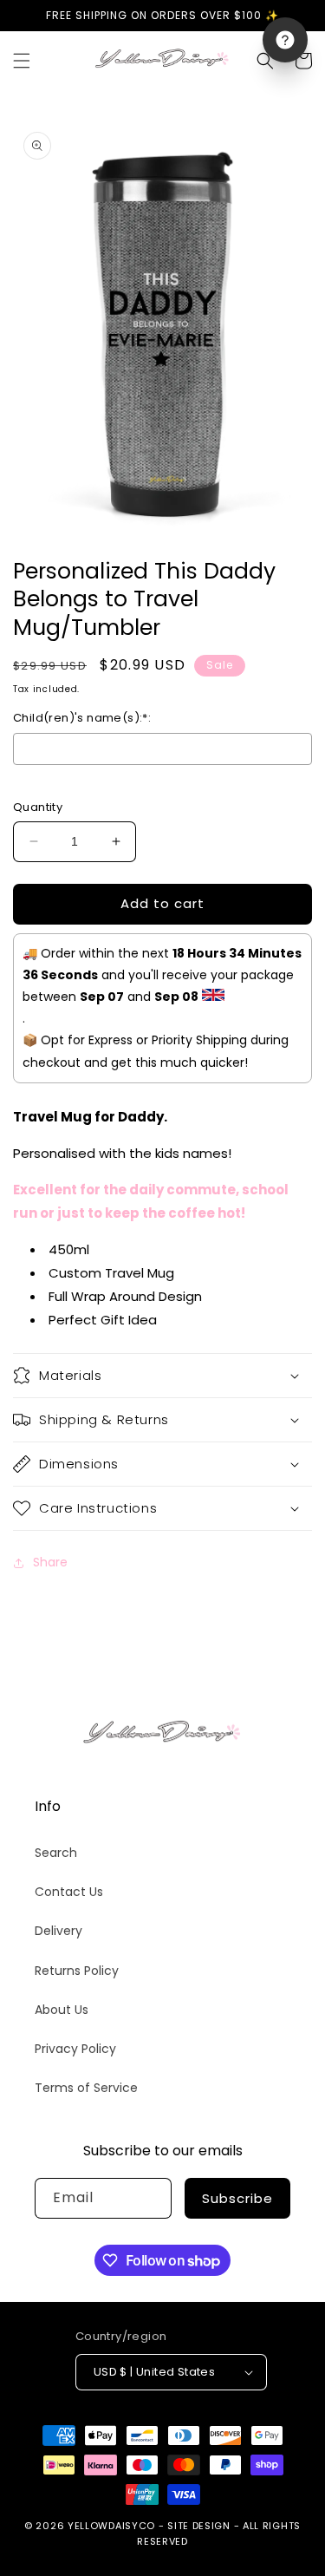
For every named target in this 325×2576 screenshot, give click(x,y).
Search (56, 1853)
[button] (22, 61)
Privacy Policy (75, 2049)
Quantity (38, 807)
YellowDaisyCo (111, 2526)
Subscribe (237, 2198)
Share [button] (50, 1562)
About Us (62, 2010)
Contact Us (69, 1892)
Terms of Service (86, 2088)
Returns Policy (77, 1971)
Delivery (58, 1931)
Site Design (199, 2526)
